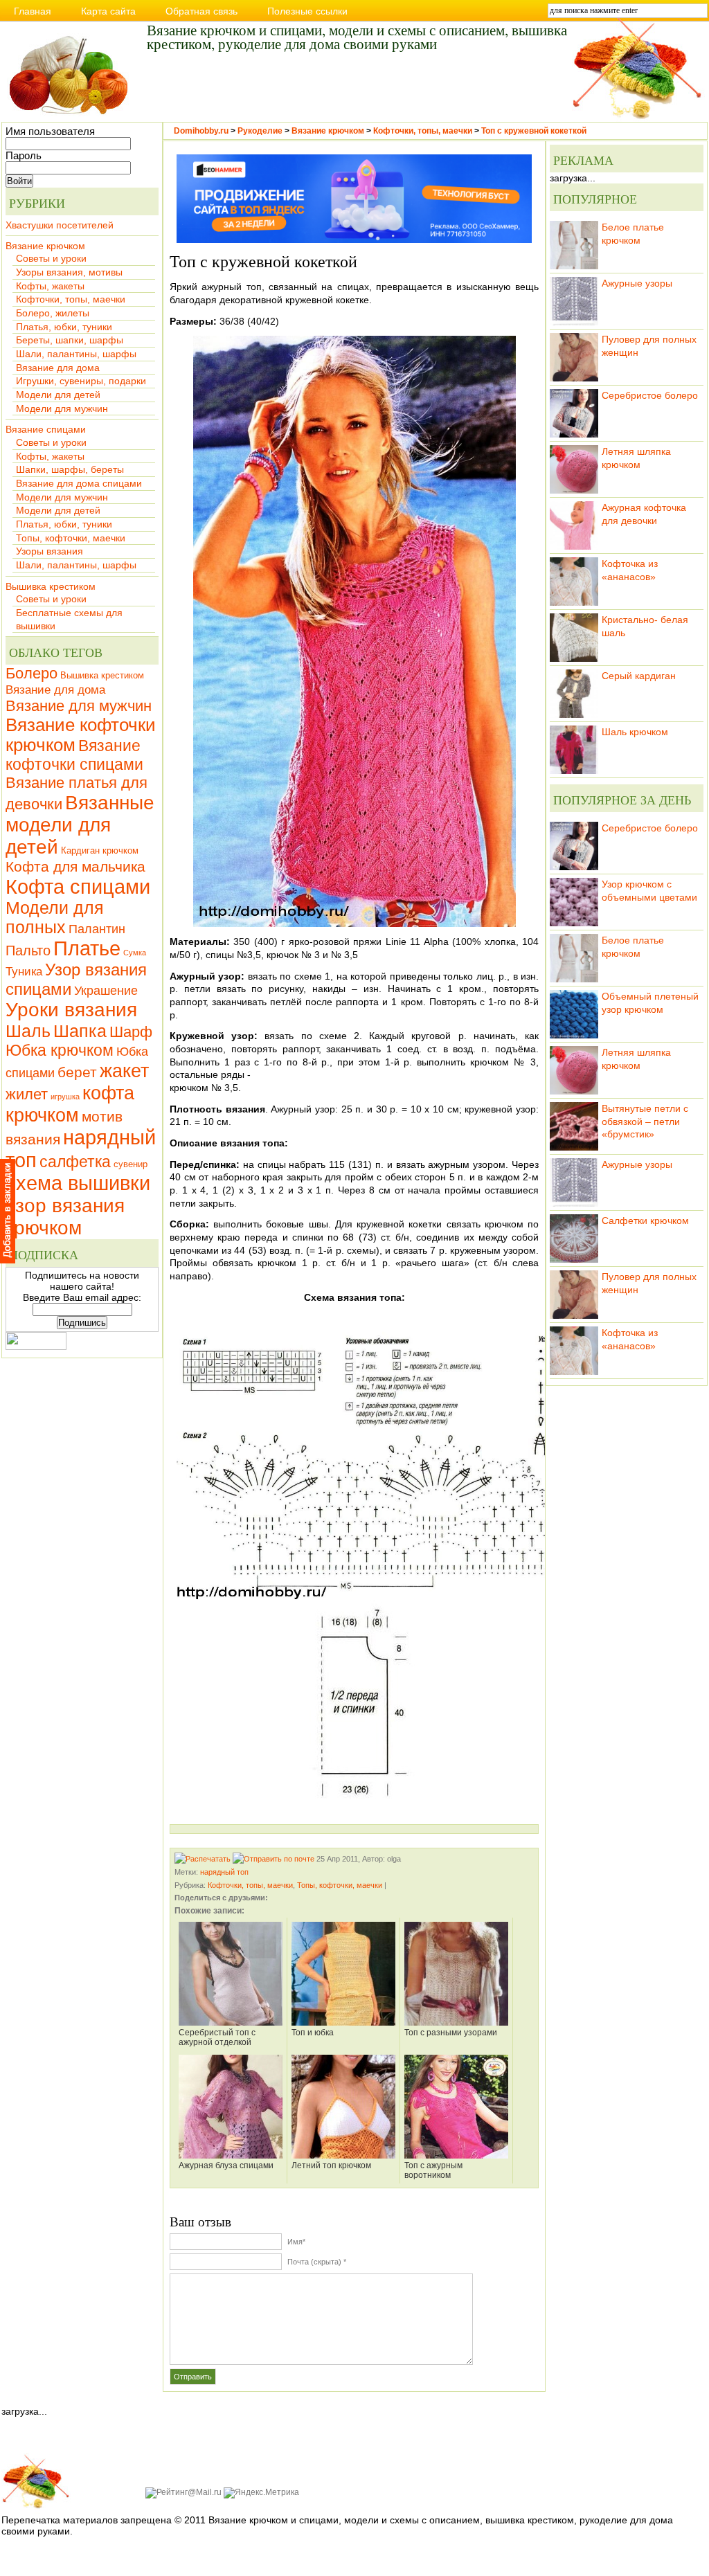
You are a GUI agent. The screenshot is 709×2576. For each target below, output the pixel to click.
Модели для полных (55, 918)
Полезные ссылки (307, 11)
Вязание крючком (45, 246)
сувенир (131, 1164)
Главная (33, 11)
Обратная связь (201, 11)
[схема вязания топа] (354, 1456)
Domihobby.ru (201, 131)
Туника (24, 971)
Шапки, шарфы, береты (70, 469)
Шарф (131, 1032)
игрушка (65, 1097)
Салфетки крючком (645, 1221)
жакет (124, 1071)
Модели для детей (58, 395)
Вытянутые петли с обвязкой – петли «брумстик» (645, 1121)
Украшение (106, 990)
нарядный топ (224, 1872)
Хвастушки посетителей (60, 225)
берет (77, 1072)
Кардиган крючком (100, 850)
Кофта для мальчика (75, 866)
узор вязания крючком (65, 1217)
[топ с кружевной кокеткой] (354, 631)
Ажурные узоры (637, 283)
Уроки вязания (71, 1010)
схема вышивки (78, 1183)
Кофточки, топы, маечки (71, 299)
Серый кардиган (639, 676)
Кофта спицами (78, 886)
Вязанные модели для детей (80, 825)
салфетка (75, 1162)
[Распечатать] (203, 1859)
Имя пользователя (50, 132)
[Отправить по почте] (273, 1859)
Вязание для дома (58, 368)
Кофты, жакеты (50, 286)
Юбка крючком (60, 1050)
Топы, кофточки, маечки (71, 538)
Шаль (28, 1031)
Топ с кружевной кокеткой (534, 131)
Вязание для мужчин (79, 706)
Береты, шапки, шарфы (70, 340)
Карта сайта (108, 11)
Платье (87, 948)
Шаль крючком (635, 732)
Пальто (28, 951)
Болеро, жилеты (53, 313)
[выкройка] (354, 1705)
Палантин (97, 929)
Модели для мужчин (62, 408)
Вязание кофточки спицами (74, 755)
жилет (27, 1094)
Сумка (135, 953)
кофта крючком (70, 1104)
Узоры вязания (50, 551)
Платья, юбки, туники (64, 327)
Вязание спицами (46, 429)
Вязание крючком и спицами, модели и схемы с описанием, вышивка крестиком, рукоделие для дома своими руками (357, 36)
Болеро (32, 673)
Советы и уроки (51, 258)
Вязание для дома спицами (79, 483)
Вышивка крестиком (51, 586)
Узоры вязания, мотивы (69, 272)
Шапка (80, 1031)
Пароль (24, 156)
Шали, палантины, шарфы (76, 354)
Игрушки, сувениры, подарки (81, 381)
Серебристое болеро (650, 395)
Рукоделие (260, 131)
